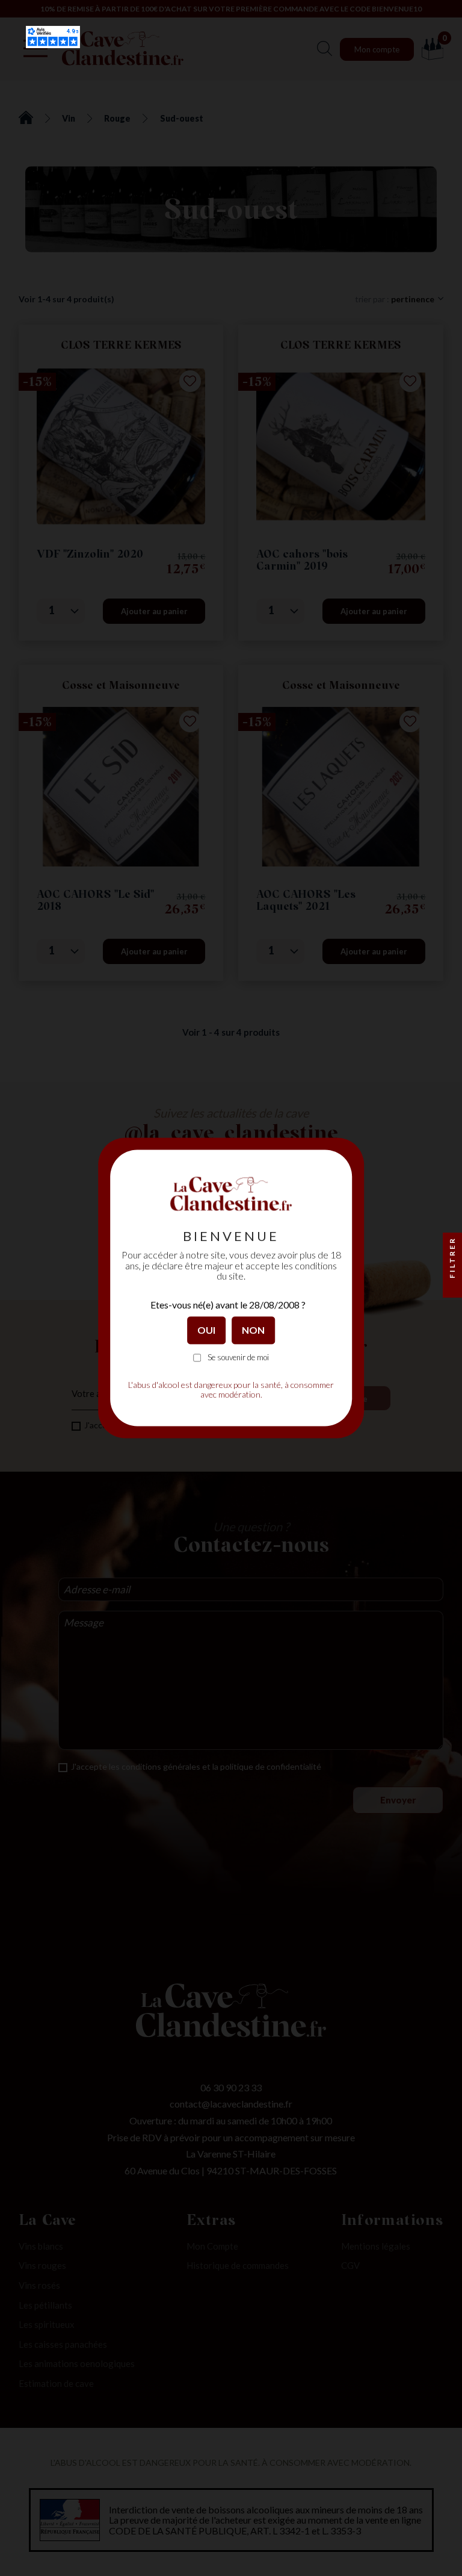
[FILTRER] (452, 1288)
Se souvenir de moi (238, 1358)
